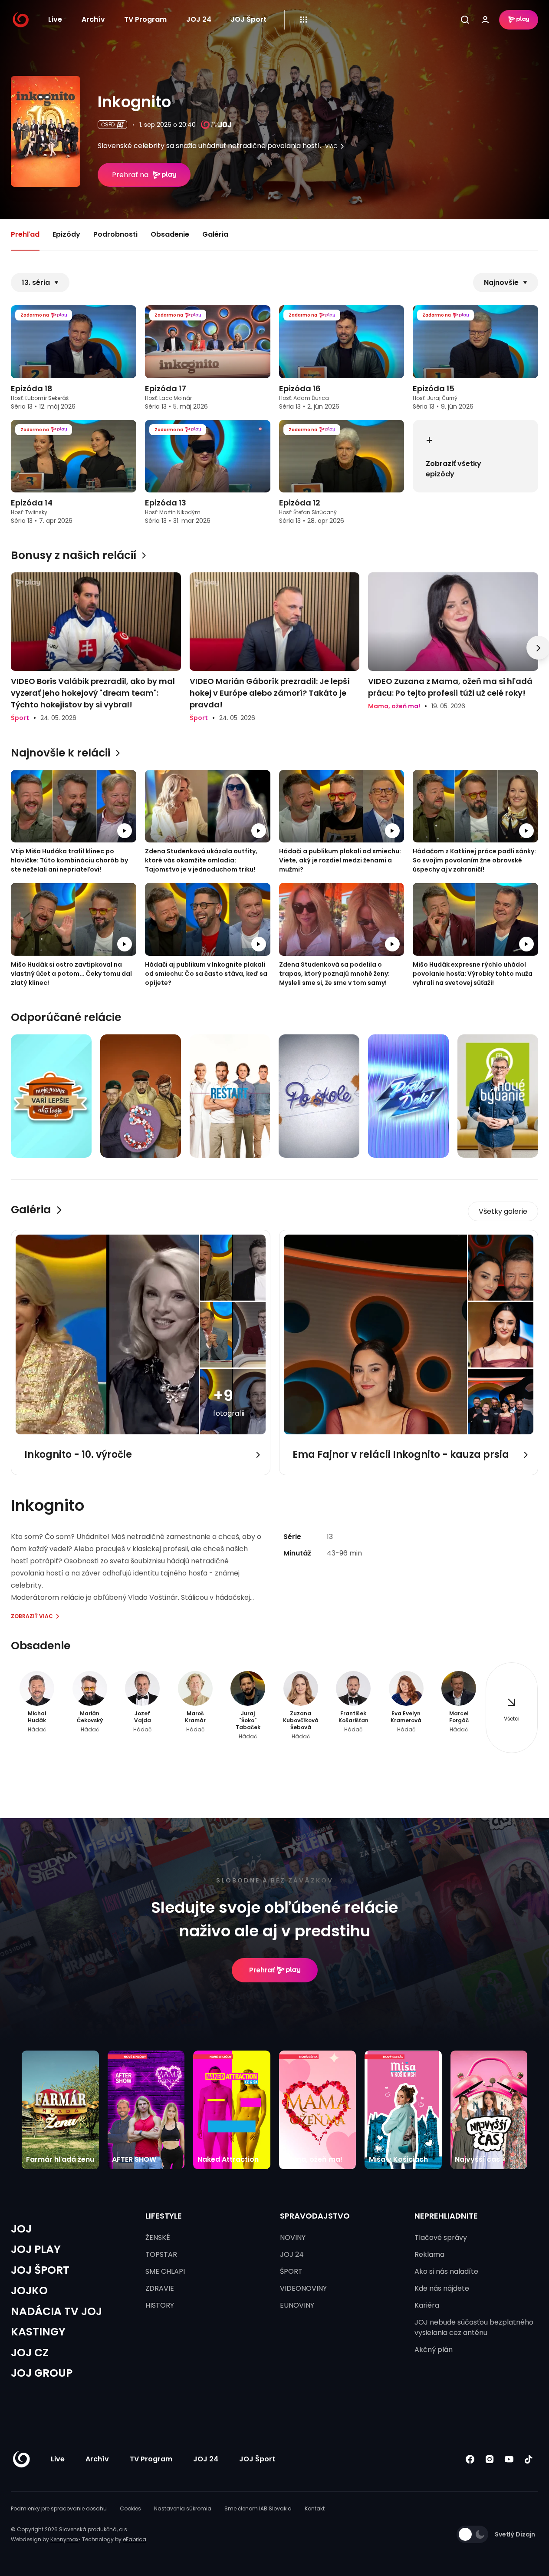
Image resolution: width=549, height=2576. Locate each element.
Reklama (429, 2254)
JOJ (21, 2229)
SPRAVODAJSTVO (315, 2216)
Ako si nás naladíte (446, 2271)
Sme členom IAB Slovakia (258, 2508)
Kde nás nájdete (442, 2288)
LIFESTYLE (164, 2216)
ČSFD (108, 124)
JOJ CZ (30, 2353)
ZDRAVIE (160, 2288)
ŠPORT (291, 2271)
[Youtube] (509, 2459)
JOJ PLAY (36, 2249)
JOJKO (29, 2290)
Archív (93, 19)
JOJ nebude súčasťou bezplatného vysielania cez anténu (474, 2327)
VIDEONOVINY (303, 2288)
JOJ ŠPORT (40, 2270)
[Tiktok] (528, 2459)
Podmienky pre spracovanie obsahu (59, 2508)
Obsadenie (170, 234)
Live (55, 19)
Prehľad (25, 234)
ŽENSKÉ (158, 2237)
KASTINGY (38, 2332)
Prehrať (262, 1970)
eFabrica (135, 2539)
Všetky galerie (503, 1211)
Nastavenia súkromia (183, 2508)
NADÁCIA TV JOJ (56, 2311)
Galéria (215, 234)
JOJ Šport (248, 19)
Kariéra (427, 2305)
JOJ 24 (199, 19)
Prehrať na (130, 175)
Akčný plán (434, 2350)
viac (331, 146)
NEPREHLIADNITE (446, 2216)
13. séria (36, 282)
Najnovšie (501, 282)
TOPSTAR (161, 2254)
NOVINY (293, 2237)
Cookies (130, 2508)
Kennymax (64, 2539)
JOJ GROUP (42, 2373)
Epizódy (66, 234)
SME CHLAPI (165, 2271)
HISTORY (160, 2305)
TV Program (145, 19)
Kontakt (315, 2508)
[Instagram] (489, 2459)
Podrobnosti (115, 234)
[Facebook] (470, 2459)
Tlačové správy (441, 2237)
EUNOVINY (297, 2305)
